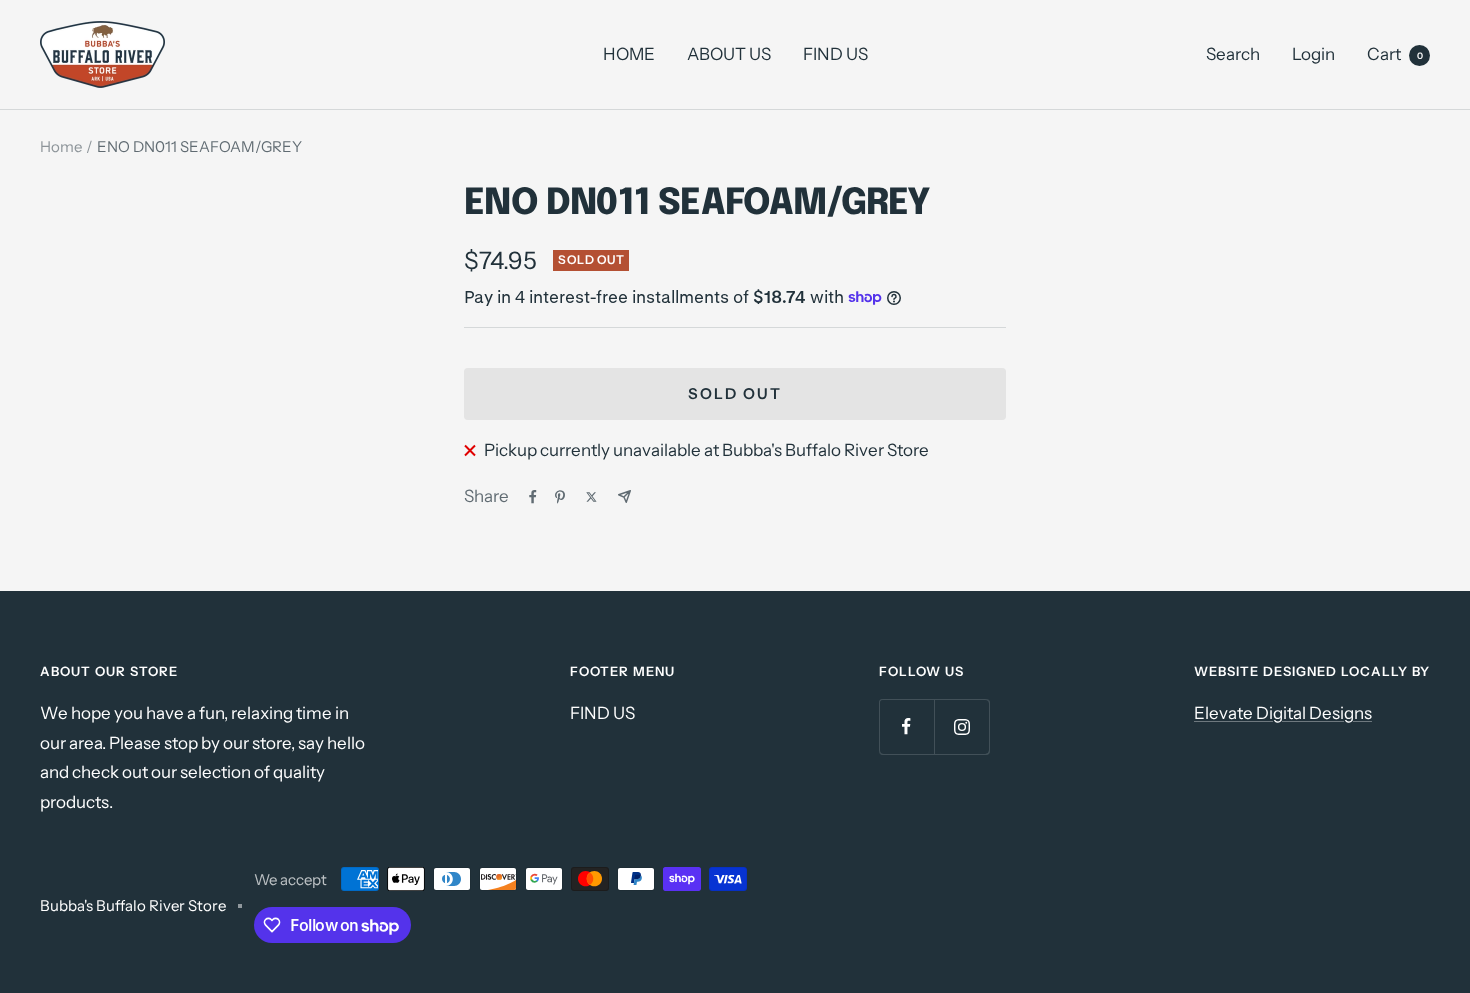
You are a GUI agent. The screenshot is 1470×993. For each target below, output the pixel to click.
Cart (1395, 54)
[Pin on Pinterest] (560, 497)
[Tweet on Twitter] (591, 497)
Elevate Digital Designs (1283, 713)
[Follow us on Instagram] (961, 726)
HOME (629, 54)
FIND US (835, 54)
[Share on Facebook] (533, 497)
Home (61, 146)
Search (1233, 54)
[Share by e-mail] (624, 496)
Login (1313, 54)
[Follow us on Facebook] (906, 726)
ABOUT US (729, 54)
